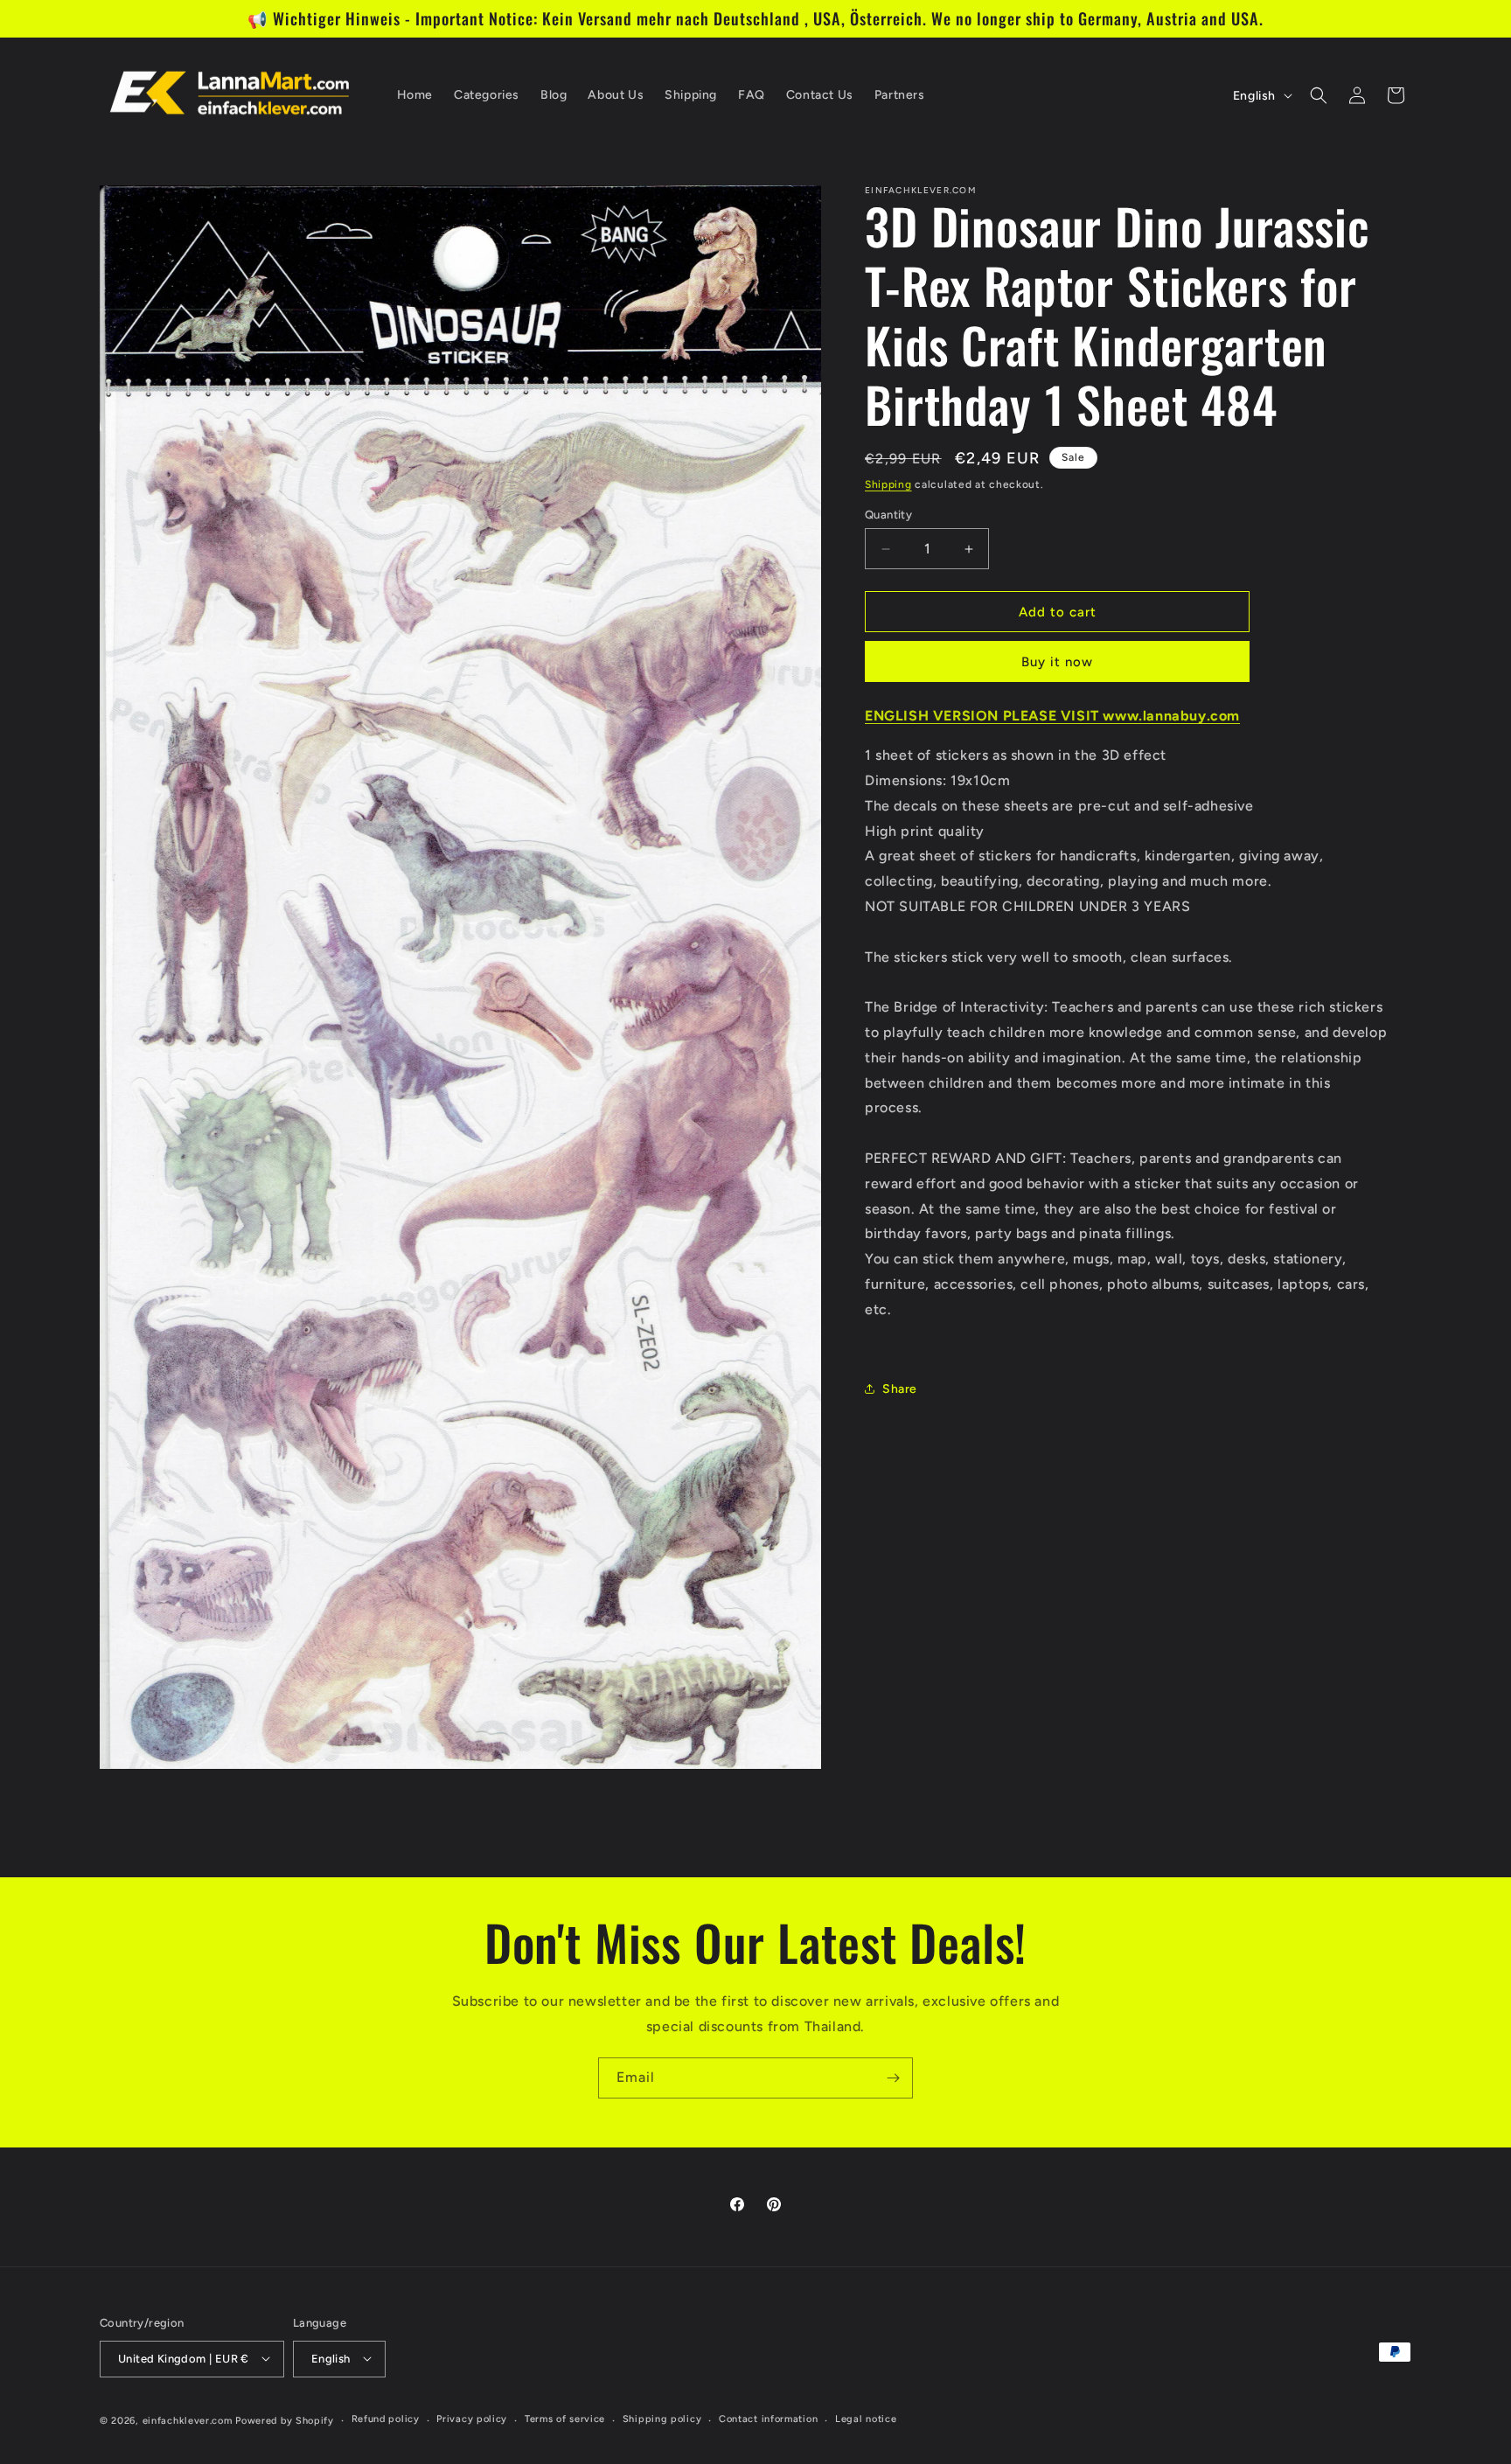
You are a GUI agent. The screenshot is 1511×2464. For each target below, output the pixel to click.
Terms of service (565, 2419)
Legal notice (866, 2419)
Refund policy (386, 2419)
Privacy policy (472, 2419)
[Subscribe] (893, 2078)
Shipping (888, 484)
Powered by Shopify (285, 2420)
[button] (1319, 95)
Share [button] (900, 1389)
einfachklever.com (188, 2420)
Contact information (768, 2419)
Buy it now (1057, 662)
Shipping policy (662, 2419)
